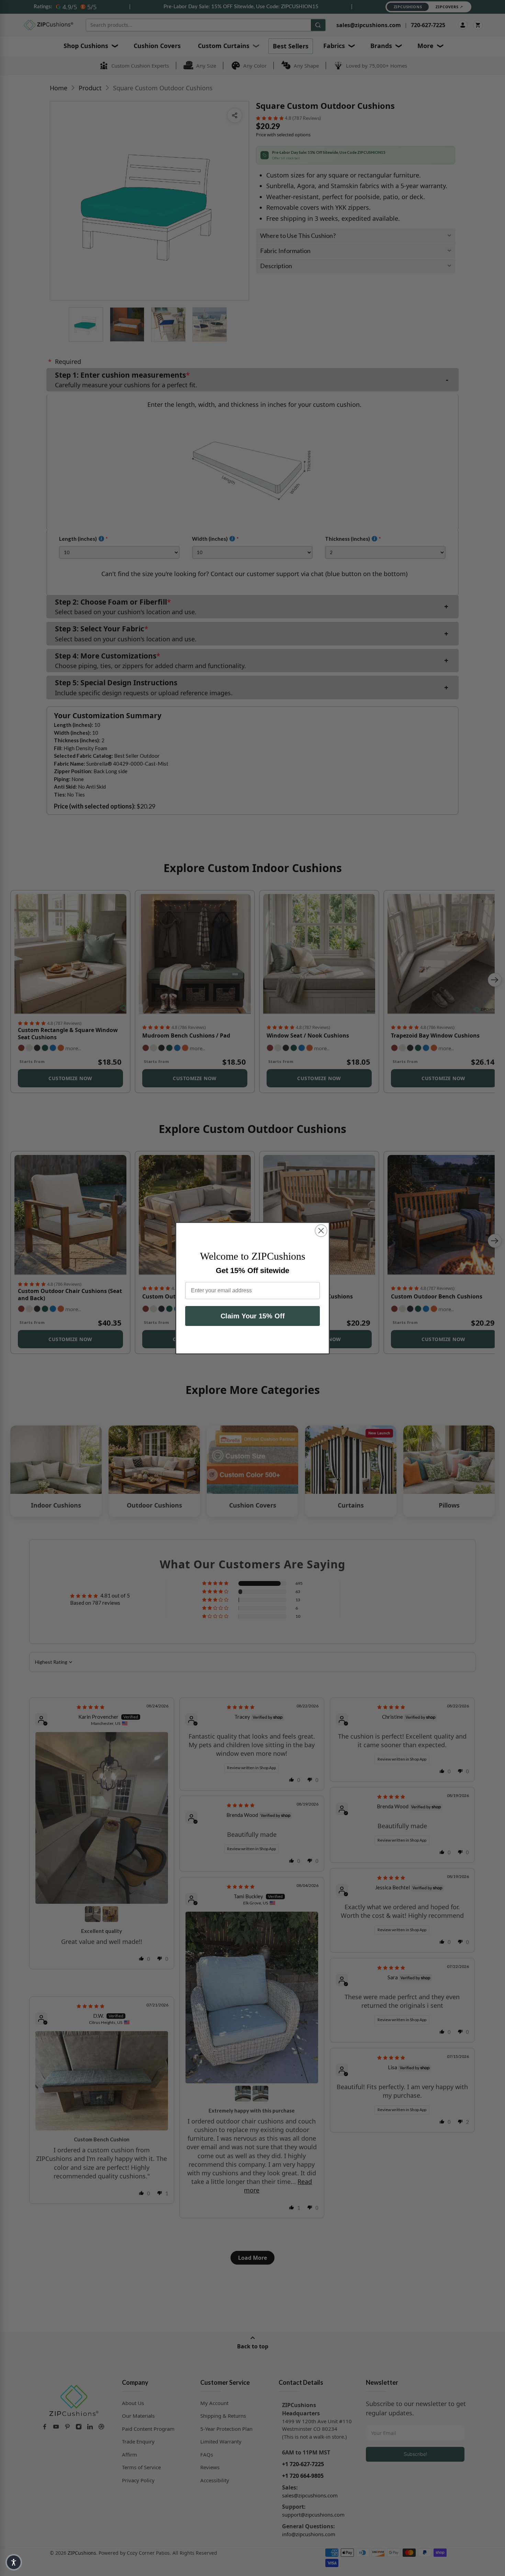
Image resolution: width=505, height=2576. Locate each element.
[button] (14, 2562)
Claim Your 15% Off (253, 1316)
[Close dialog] (321, 1231)
